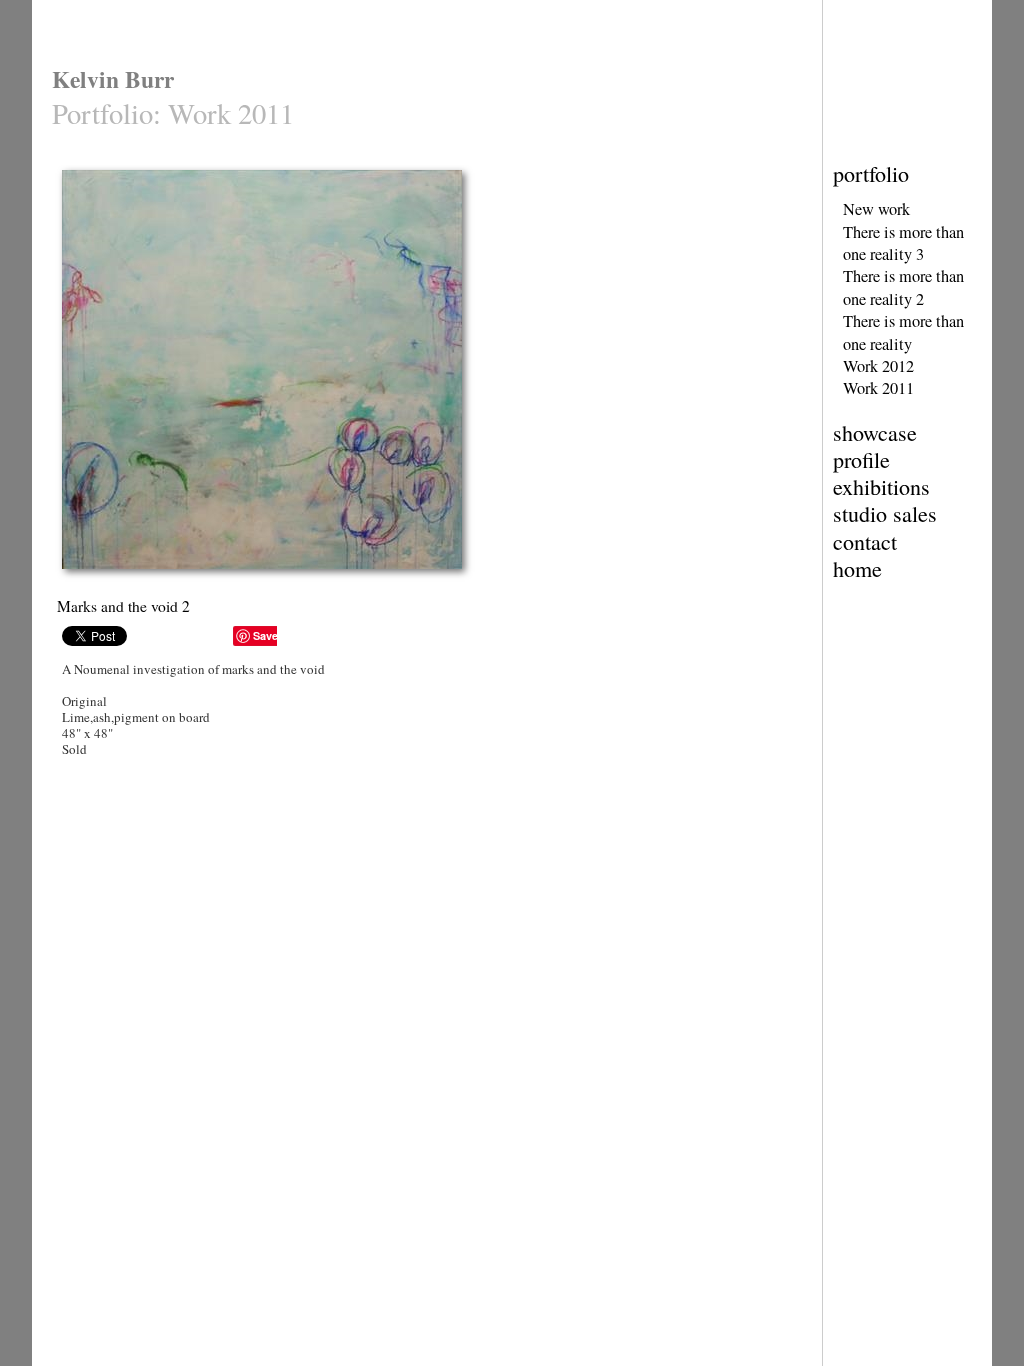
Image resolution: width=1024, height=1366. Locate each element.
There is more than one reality (903, 332)
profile (861, 459)
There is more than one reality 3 (903, 243)
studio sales (885, 513)
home (857, 568)
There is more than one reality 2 (903, 287)
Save (265, 635)
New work (876, 209)
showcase (875, 432)
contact (865, 541)
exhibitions (881, 486)
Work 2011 (878, 388)
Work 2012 (878, 366)
